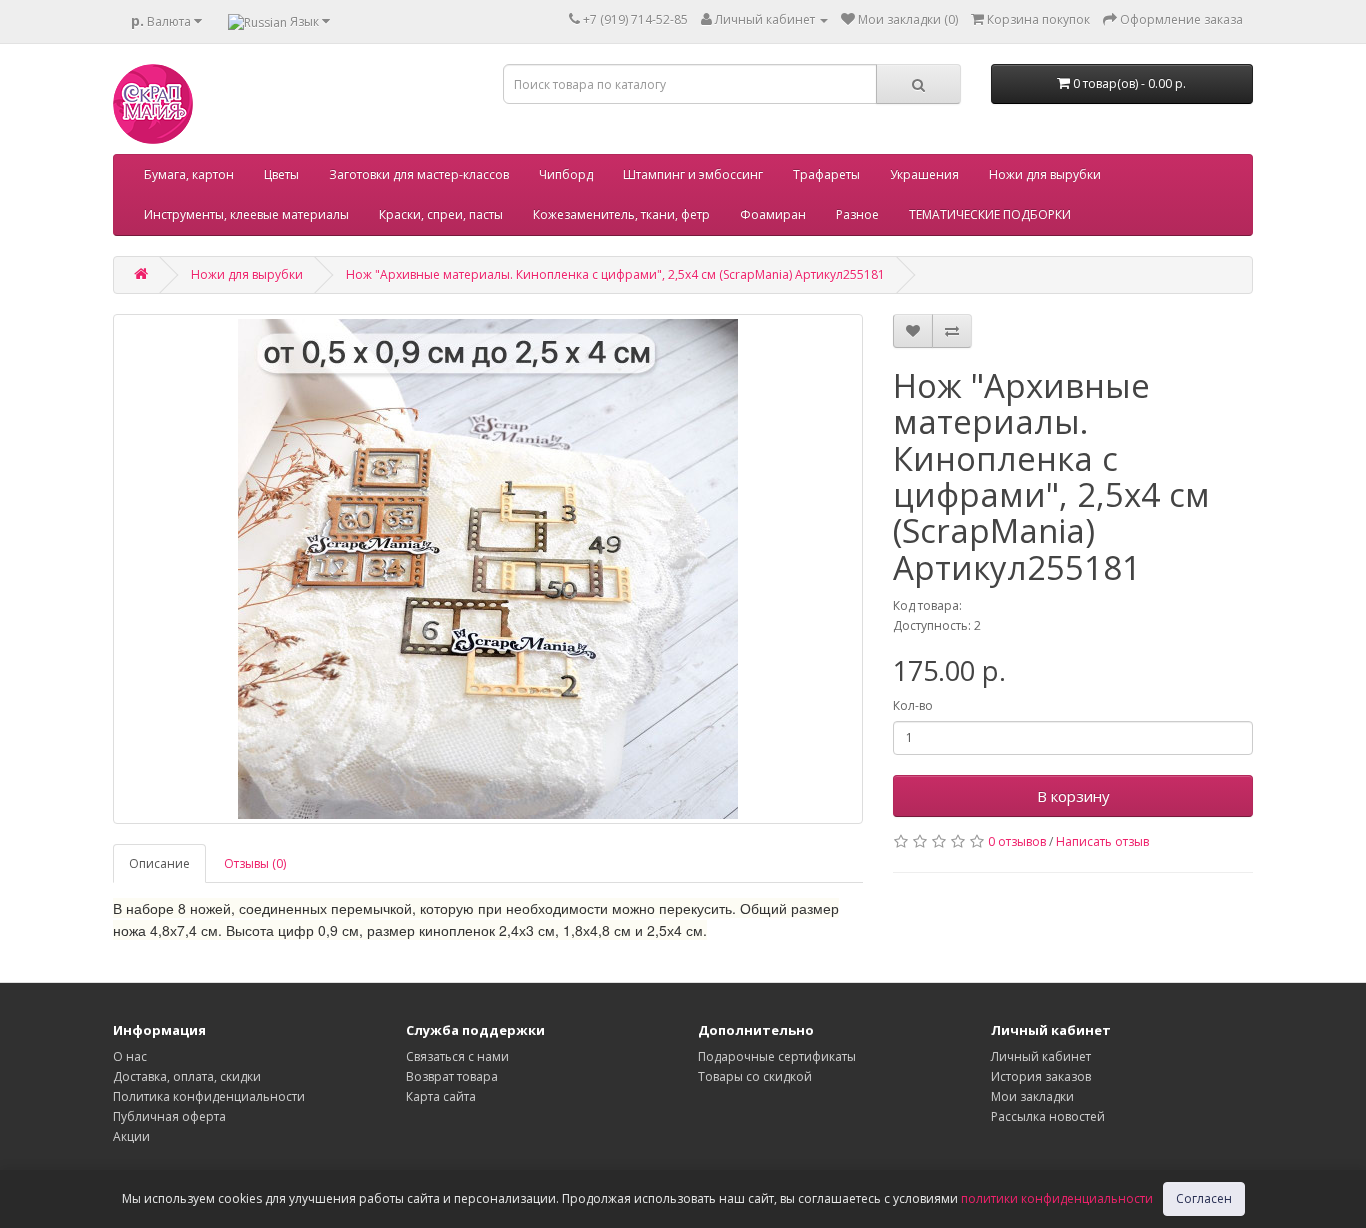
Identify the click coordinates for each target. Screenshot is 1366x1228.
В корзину (1073, 796)
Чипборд (566, 174)
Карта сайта (441, 1096)
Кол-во (913, 705)
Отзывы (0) (255, 863)
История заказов (1041, 1076)
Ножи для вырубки (1045, 174)
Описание (159, 863)
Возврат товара (452, 1076)
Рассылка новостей (1048, 1116)
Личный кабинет (1041, 1056)
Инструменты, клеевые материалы (246, 214)
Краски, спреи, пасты (441, 214)
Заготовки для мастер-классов (419, 174)
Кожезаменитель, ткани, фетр (621, 214)
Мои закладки (1032, 1096)
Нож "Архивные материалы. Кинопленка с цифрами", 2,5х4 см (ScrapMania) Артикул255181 (615, 274)
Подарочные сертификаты (777, 1056)
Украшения (924, 174)
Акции (131, 1136)
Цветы (281, 174)
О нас (130, 1056)
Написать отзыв (1102, 841)
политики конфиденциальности (1057, 1198)
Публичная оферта (169, 1116)
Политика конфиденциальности (209, 1096)
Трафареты (826, 174)
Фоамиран (773, 214)
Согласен (1204, 1198)
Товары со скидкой (755, 1076)
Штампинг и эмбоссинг (693, 174)
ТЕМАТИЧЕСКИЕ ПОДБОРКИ (990, 214)
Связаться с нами (457, 1056)
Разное (857, 214)
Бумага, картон (189, 174)
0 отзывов (1017, 841)
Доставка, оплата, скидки (187, 1076)
